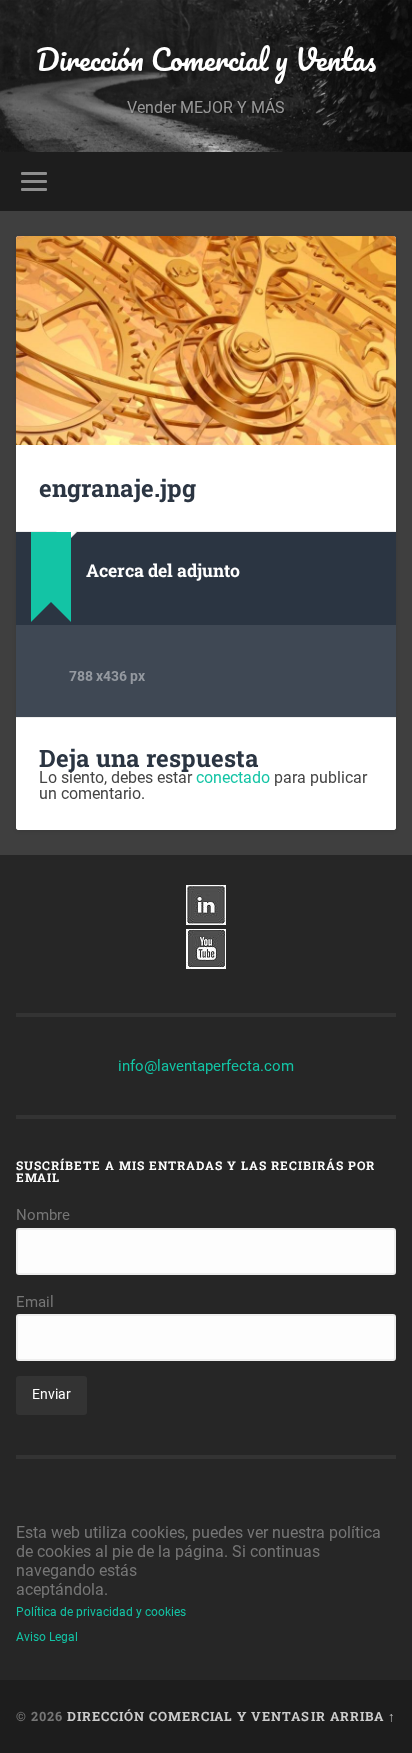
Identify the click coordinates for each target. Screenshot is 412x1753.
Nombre (43, 1215)
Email (35, 1302)
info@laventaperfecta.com (206, 1066)
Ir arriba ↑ (353, 1716)
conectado (233, 777)
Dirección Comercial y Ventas (206, 59)
